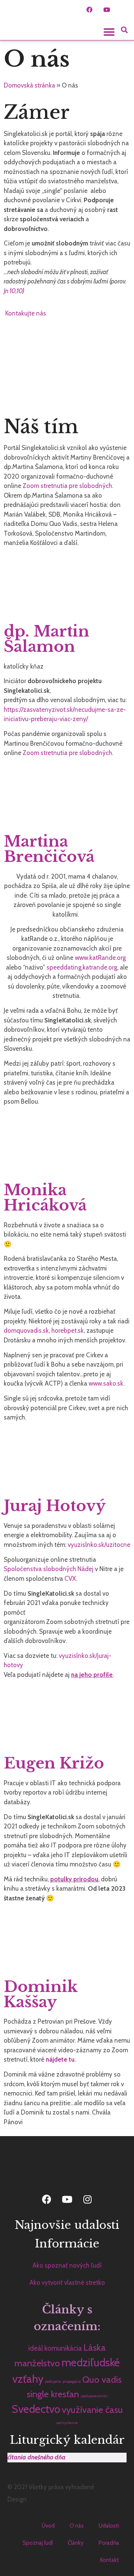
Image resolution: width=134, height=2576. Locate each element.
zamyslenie (67, 2423)
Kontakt (110, 2560)
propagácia (72, 2381)
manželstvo (37, 2363)
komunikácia (63, 2348)
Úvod (48, 2526)
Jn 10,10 (13, 291)
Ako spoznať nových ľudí (67, 2265)
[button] (109, 32)
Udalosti (109, 2526)
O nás (77, 2526)
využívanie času (92, 2410)
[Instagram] (87, 2199)
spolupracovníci (94, 2396)
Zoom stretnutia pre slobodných (67, 486)
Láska (95, 2347)
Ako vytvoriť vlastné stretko (67, 2282)
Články (76, 2543)
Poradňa (109, 2543)
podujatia (53, 2381)
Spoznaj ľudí (38, 2543)
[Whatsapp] (124, 10)
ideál (36, 2348)
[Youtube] (107, 10)
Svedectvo (36, 2409)
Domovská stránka (29, 85)
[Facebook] (89, 10)
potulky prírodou (74, 1879)
